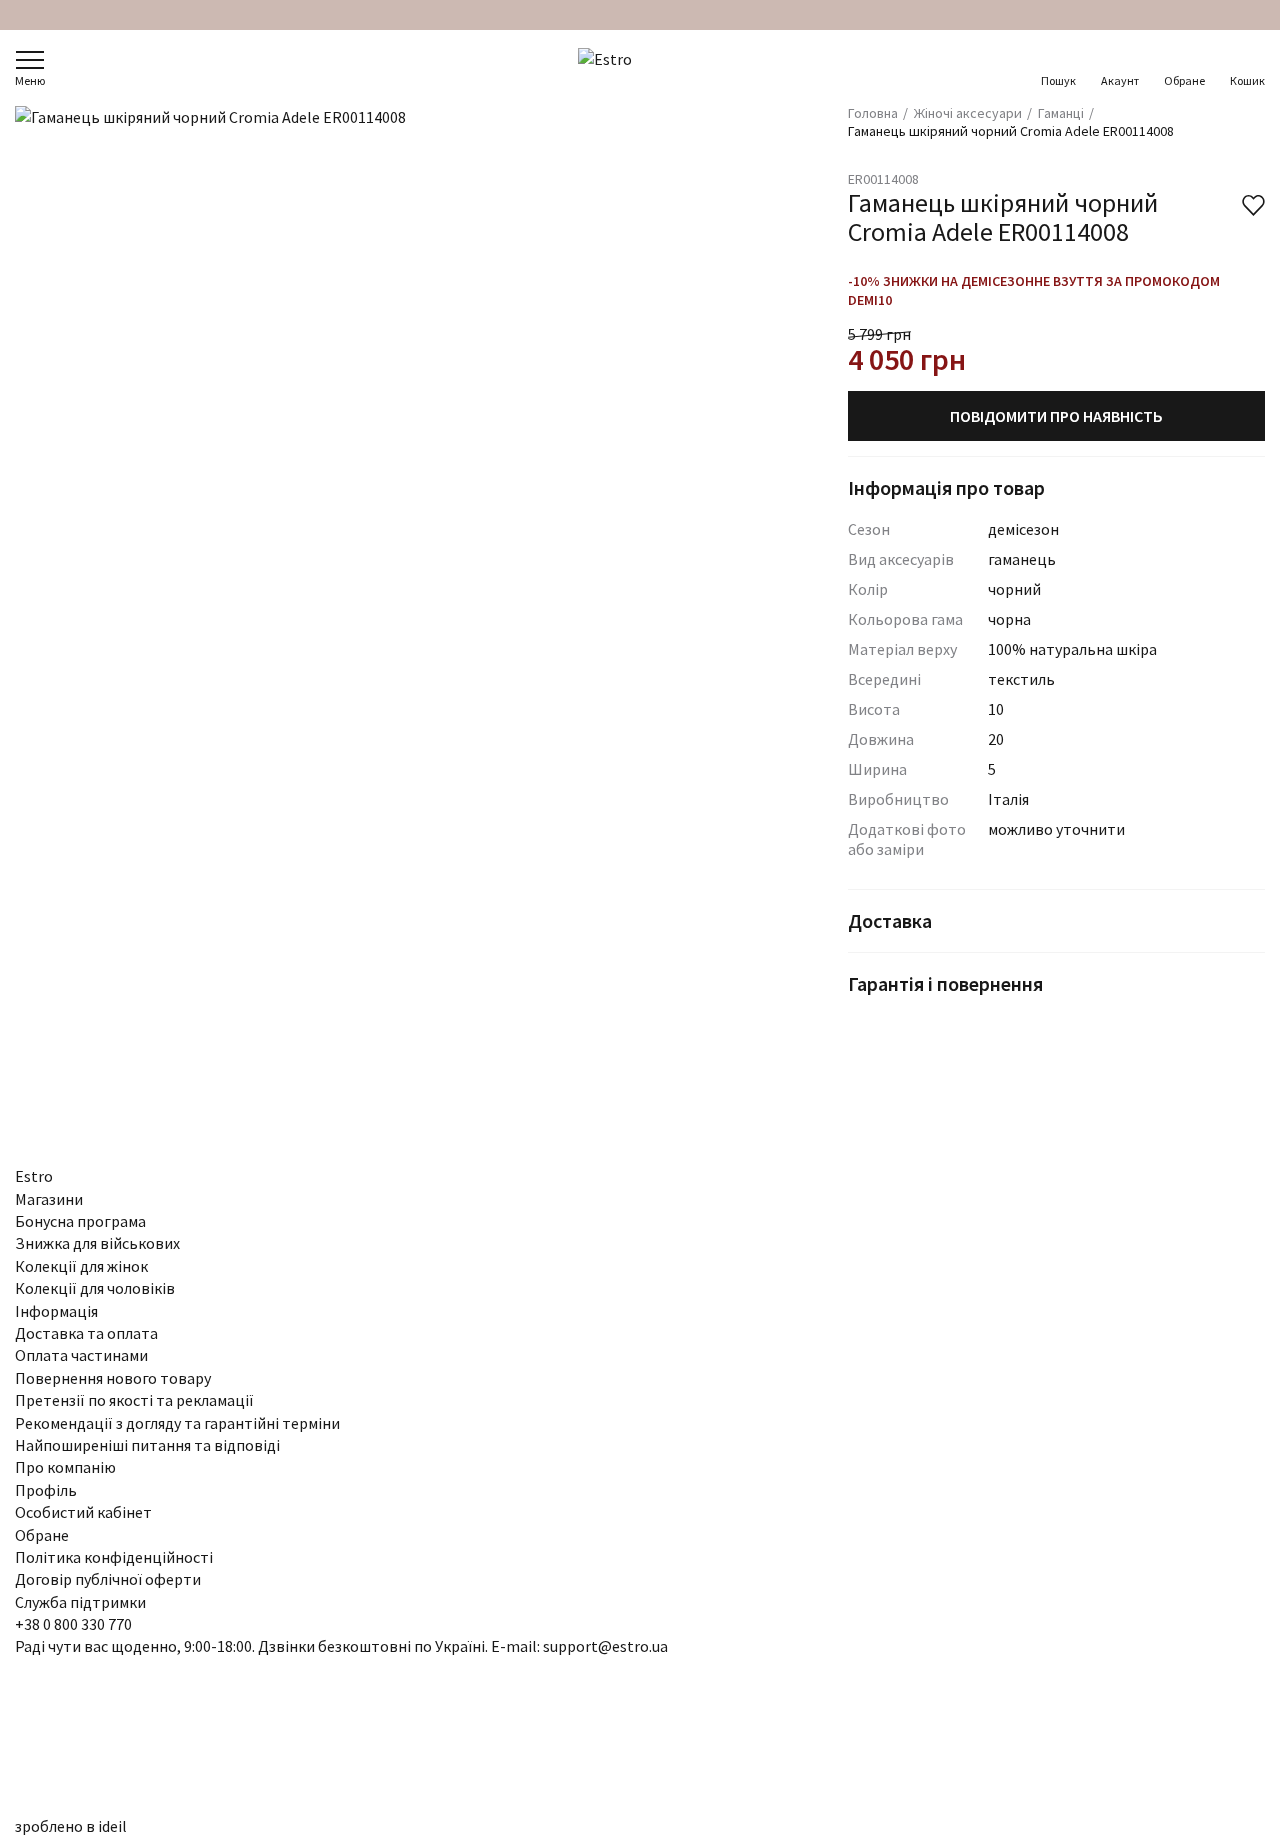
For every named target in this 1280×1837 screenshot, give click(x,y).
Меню (30, 80)
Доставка (890, 920)
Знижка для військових (97, 1243)
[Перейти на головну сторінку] (640, 68)
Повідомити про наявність (1056, 416)
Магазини (49, 1199)
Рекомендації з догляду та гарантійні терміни (177, 1423)
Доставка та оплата (86, 1333)
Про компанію (65, 1467)
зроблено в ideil (71, 1826)
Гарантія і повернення (945, 983)
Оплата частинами (81, 1355)
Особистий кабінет (83, 1512)
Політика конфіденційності (114, 1557)
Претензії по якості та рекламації (134, 1400)
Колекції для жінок (81, 1266)
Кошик (1247, 80)
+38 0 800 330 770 (73, 1624)
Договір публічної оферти (108, 1579)
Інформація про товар (946, 487)
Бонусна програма (80, 1221)
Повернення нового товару (113, 1378)
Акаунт (1120, 80)
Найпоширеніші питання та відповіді (147, 1445)
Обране (1184, 80)
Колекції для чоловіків (95, 1288)
